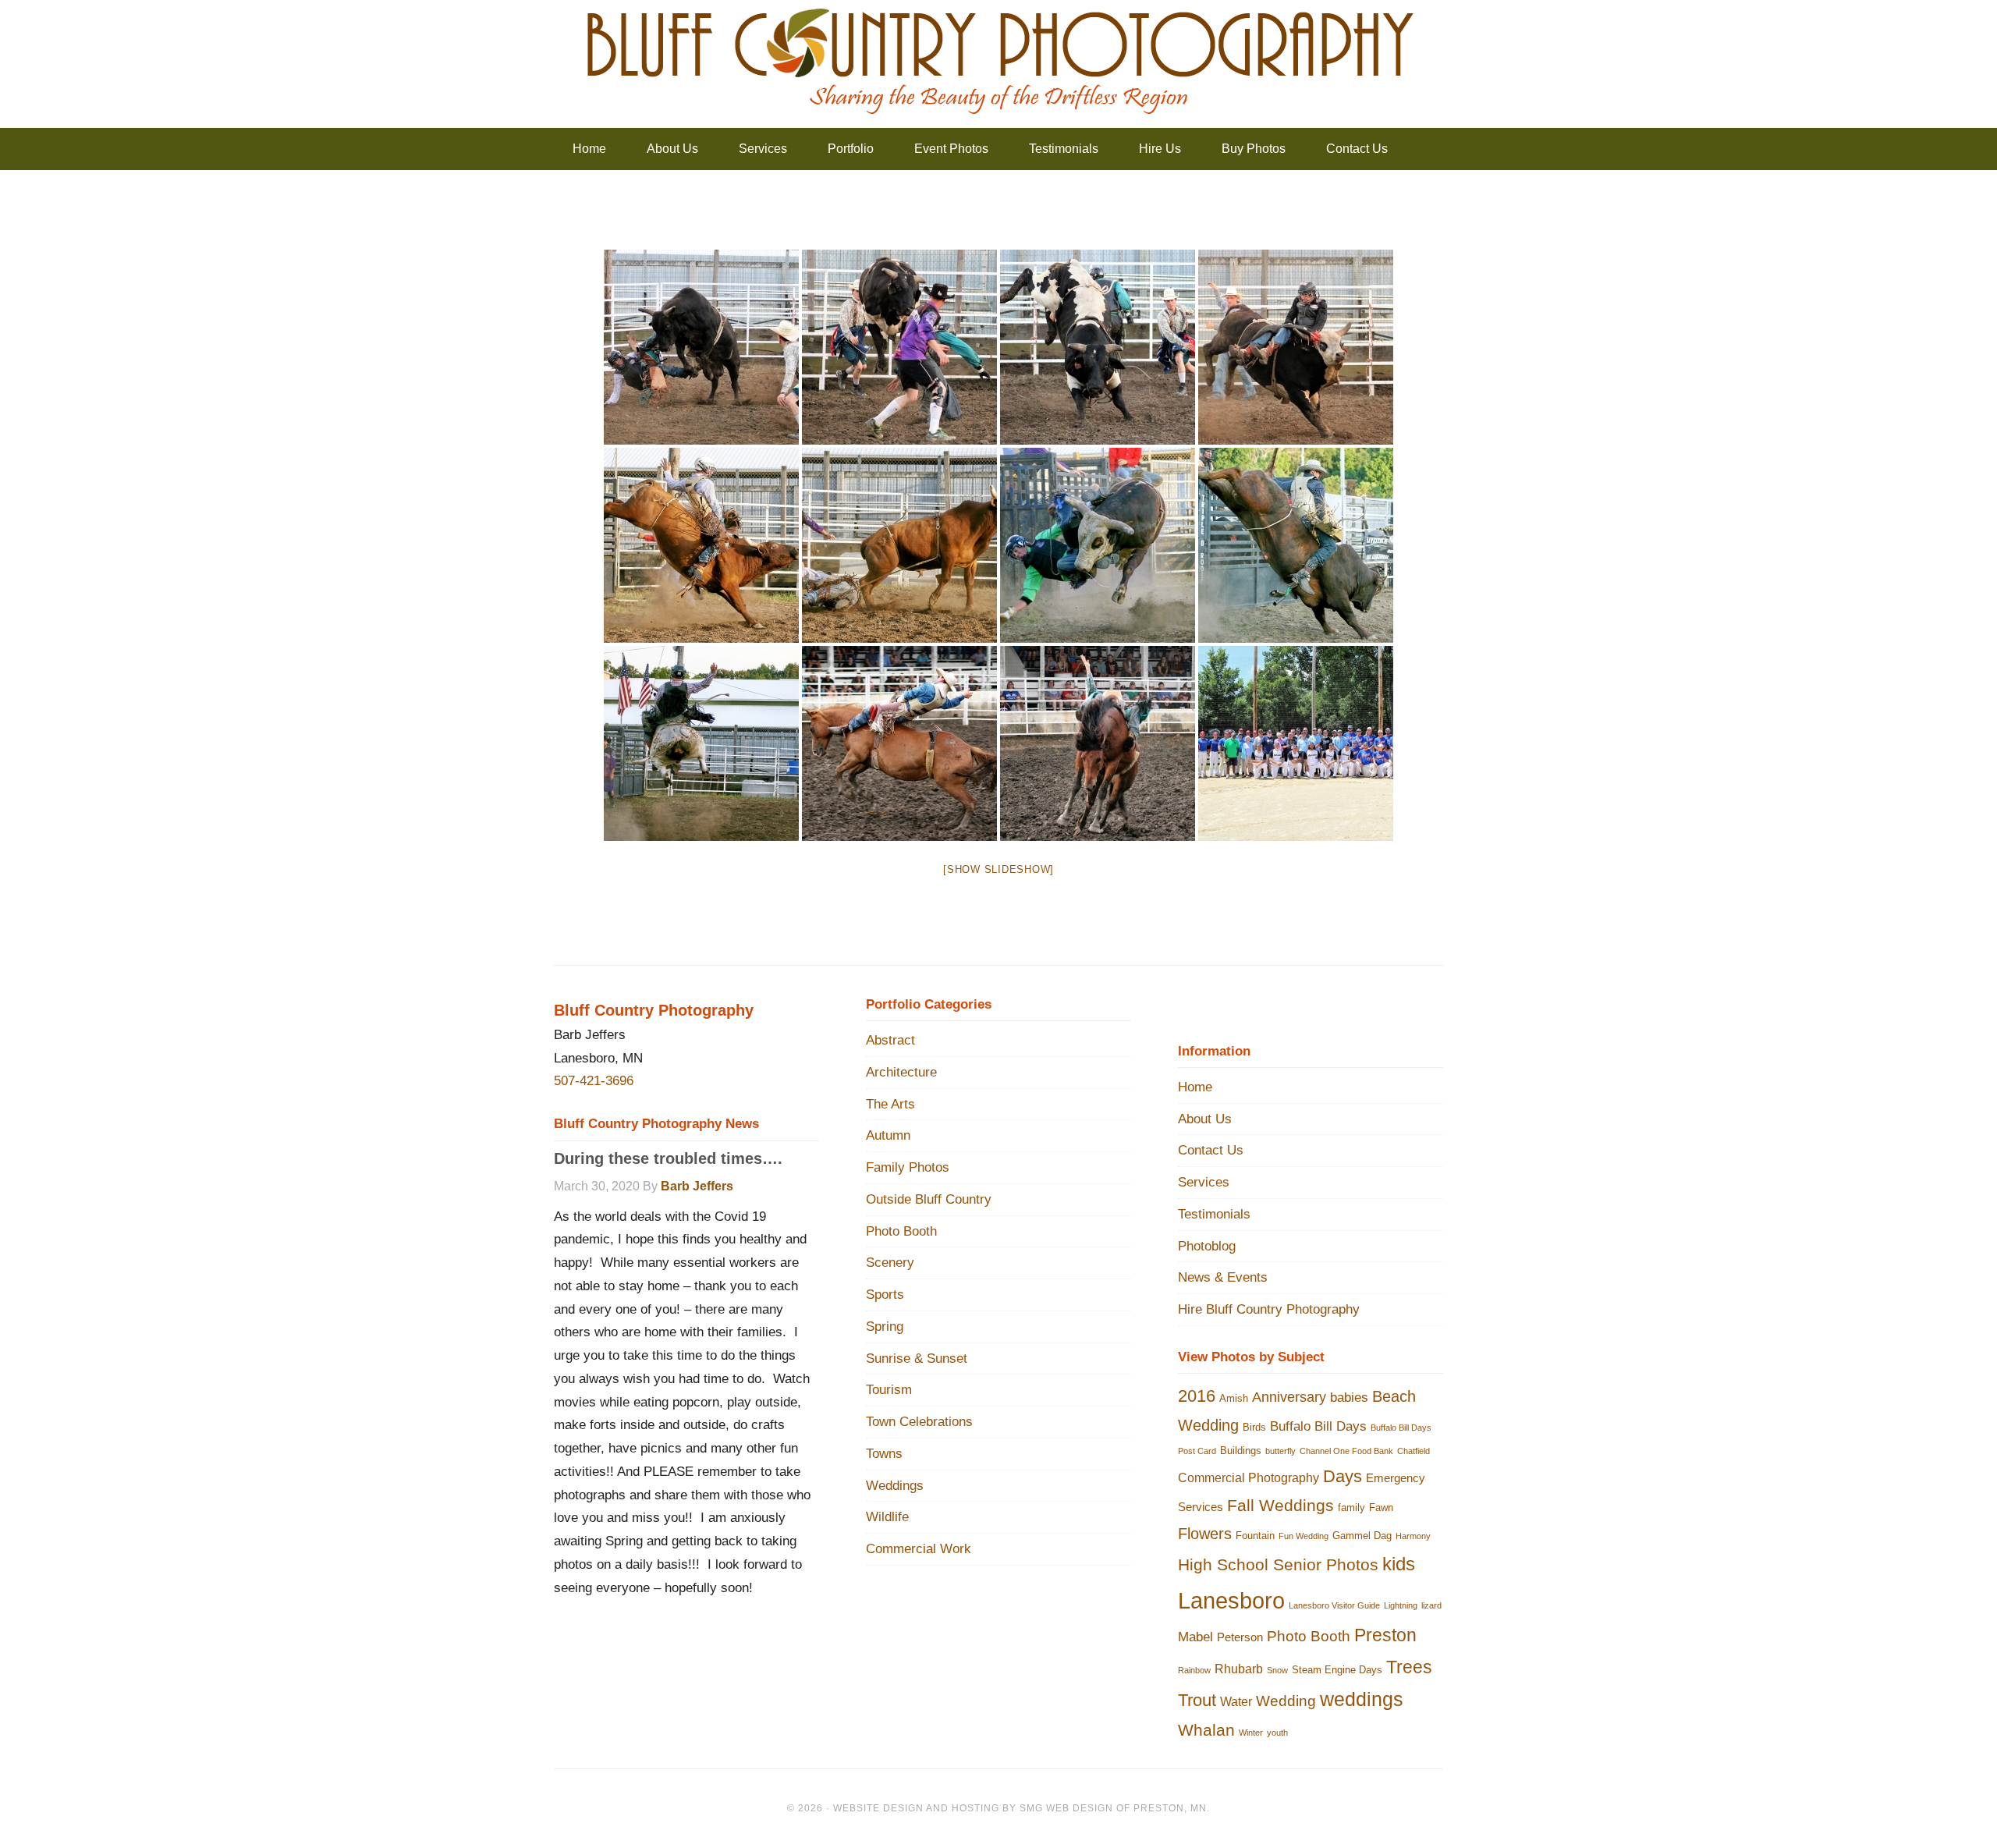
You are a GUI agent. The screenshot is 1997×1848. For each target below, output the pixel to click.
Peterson (1240, 1637)
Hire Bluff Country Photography (1269, 1309)
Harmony (1413, 1536)
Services (1204, 1182)
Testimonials (1214, 1214)
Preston (1385, 1635)
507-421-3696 (594, 1081)
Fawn (1381, 1507)
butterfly (1280, 1451)
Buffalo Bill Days (1318, 1426)
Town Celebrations (919, 1422)
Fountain (1255, 1536)
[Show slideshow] (998, 869)
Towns (884, 1454)
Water (1236, 1701)
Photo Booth (901, 1231)
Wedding (1286, 1701)
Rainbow (1194, 1670)
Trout (1197, 1700)
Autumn (888, 1135)
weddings (1362, 1699)
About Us (1205, 1119)
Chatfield (1414, 1451)
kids (1399, 1564)
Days (1343, 1476)
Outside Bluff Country (929, 1199)
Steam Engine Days (1337, 1670)
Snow (1277, 1670)
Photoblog (1207, 1246)
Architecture (901, 1072)
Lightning (1401, 1605)
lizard (1431, 1605)
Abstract (890, 1040)
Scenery (890, 1263)
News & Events (1223, 1277)
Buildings (1241, 1451)
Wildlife (887, 1517)
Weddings (895, 1486)
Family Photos (908, 1167)
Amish (1234, 1398)
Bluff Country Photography (998, 62)
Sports (885, 1295)
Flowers (1205, 1534)
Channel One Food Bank (1346, 1451)
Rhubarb (1239, 1669)
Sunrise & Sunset (917, 1359)
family (1351, 1507)
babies (1349, 1397)
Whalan (1206, 1730)
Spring (885, 1327)
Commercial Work (919, 1549)
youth (1277, 1733)
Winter (1251, 1733)
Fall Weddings (1280, 1505)
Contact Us (1211, 1150)
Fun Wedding (1304, 1536)
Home (1195, 1087)
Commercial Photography (1249, 1477)
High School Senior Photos (1278, 1564)
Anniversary (1289, 1397)
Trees (1409, 1667)
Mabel (1195, 1637)
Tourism (889, 1390)
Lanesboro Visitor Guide (1334, 1605)
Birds (1254, 1427)
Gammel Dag (1362, 1536)
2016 (1197, 1396)
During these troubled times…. (668, 1158)
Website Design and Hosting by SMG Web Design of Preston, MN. (1022, 1808)
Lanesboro (1231, 1600)
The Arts (890, 1104)
